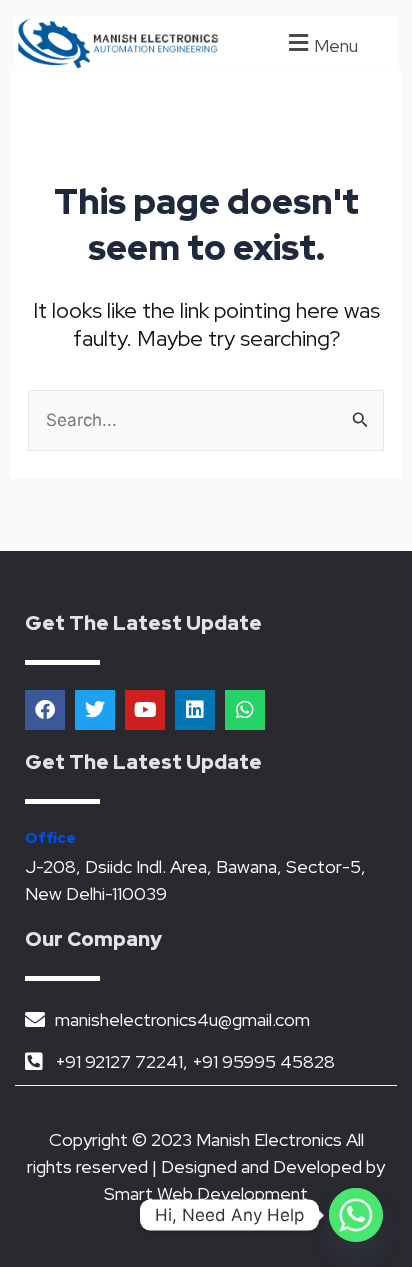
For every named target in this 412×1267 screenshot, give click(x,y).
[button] (320, 43)
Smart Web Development (206, 1193)
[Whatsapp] (356, 1215)
